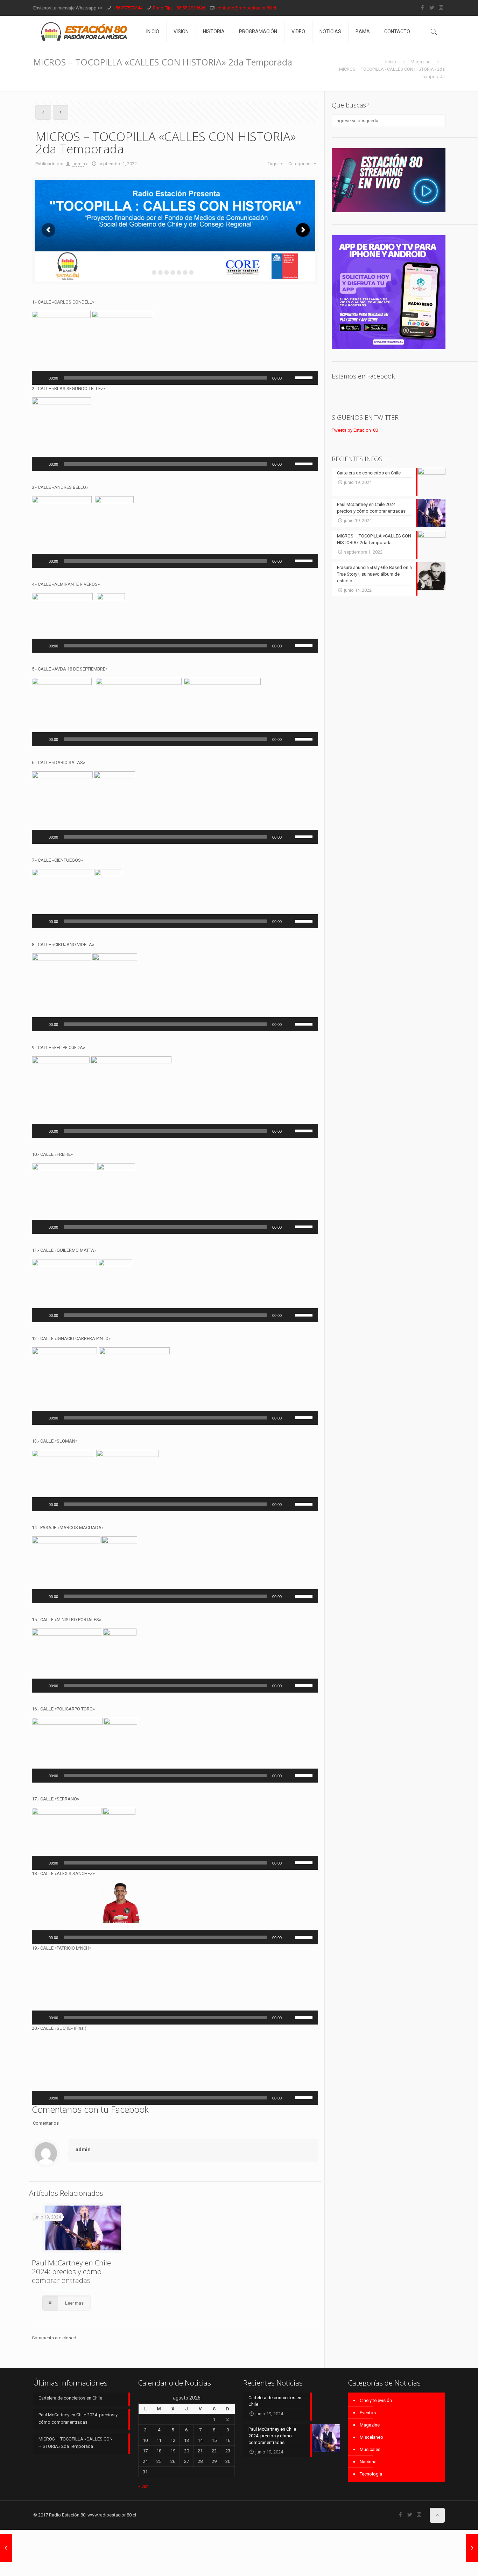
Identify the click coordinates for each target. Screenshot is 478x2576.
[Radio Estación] (85, 32)
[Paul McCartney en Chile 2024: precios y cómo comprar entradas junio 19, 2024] (472, 2548)
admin (79, 164)
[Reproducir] (41, 378)
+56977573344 (128, 8)
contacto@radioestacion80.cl (246, 8)
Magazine (420, 62)
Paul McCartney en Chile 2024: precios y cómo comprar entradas (71, 2308)
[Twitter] (432, 8)
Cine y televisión (376, 2425)
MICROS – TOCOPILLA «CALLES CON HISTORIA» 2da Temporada (76, 2467)
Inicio (391, 62)
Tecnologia (371, 2498)
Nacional (369, 2486)
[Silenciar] (289, 378)
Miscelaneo (371, 2461)
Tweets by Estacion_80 (355, 430)
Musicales (370, 2474)
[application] (175, 378)
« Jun (143, 2510)
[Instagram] (441, 8)
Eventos (368, 2437)
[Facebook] (422, 8)
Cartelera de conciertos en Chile (70, 2422)
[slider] (305, 377)
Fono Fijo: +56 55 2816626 (179, 8)
